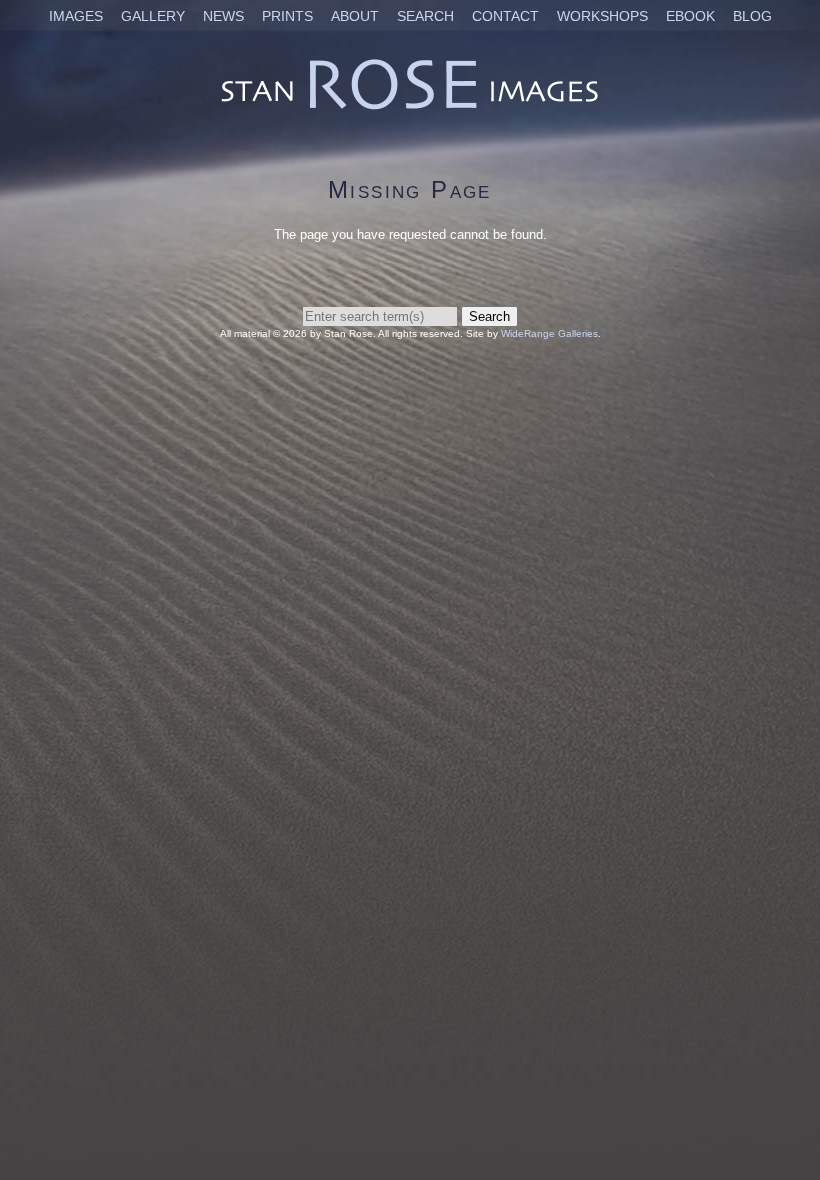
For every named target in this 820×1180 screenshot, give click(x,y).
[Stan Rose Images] (410, 108)
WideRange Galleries (549, 333)
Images (76, 16)
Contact (505, 16)
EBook (690, 16)
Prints (287, 16)
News (223, 16)
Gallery (153, 16)
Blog (752, 16)
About (355, 16)
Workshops (602, 16)
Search (425, 16)
